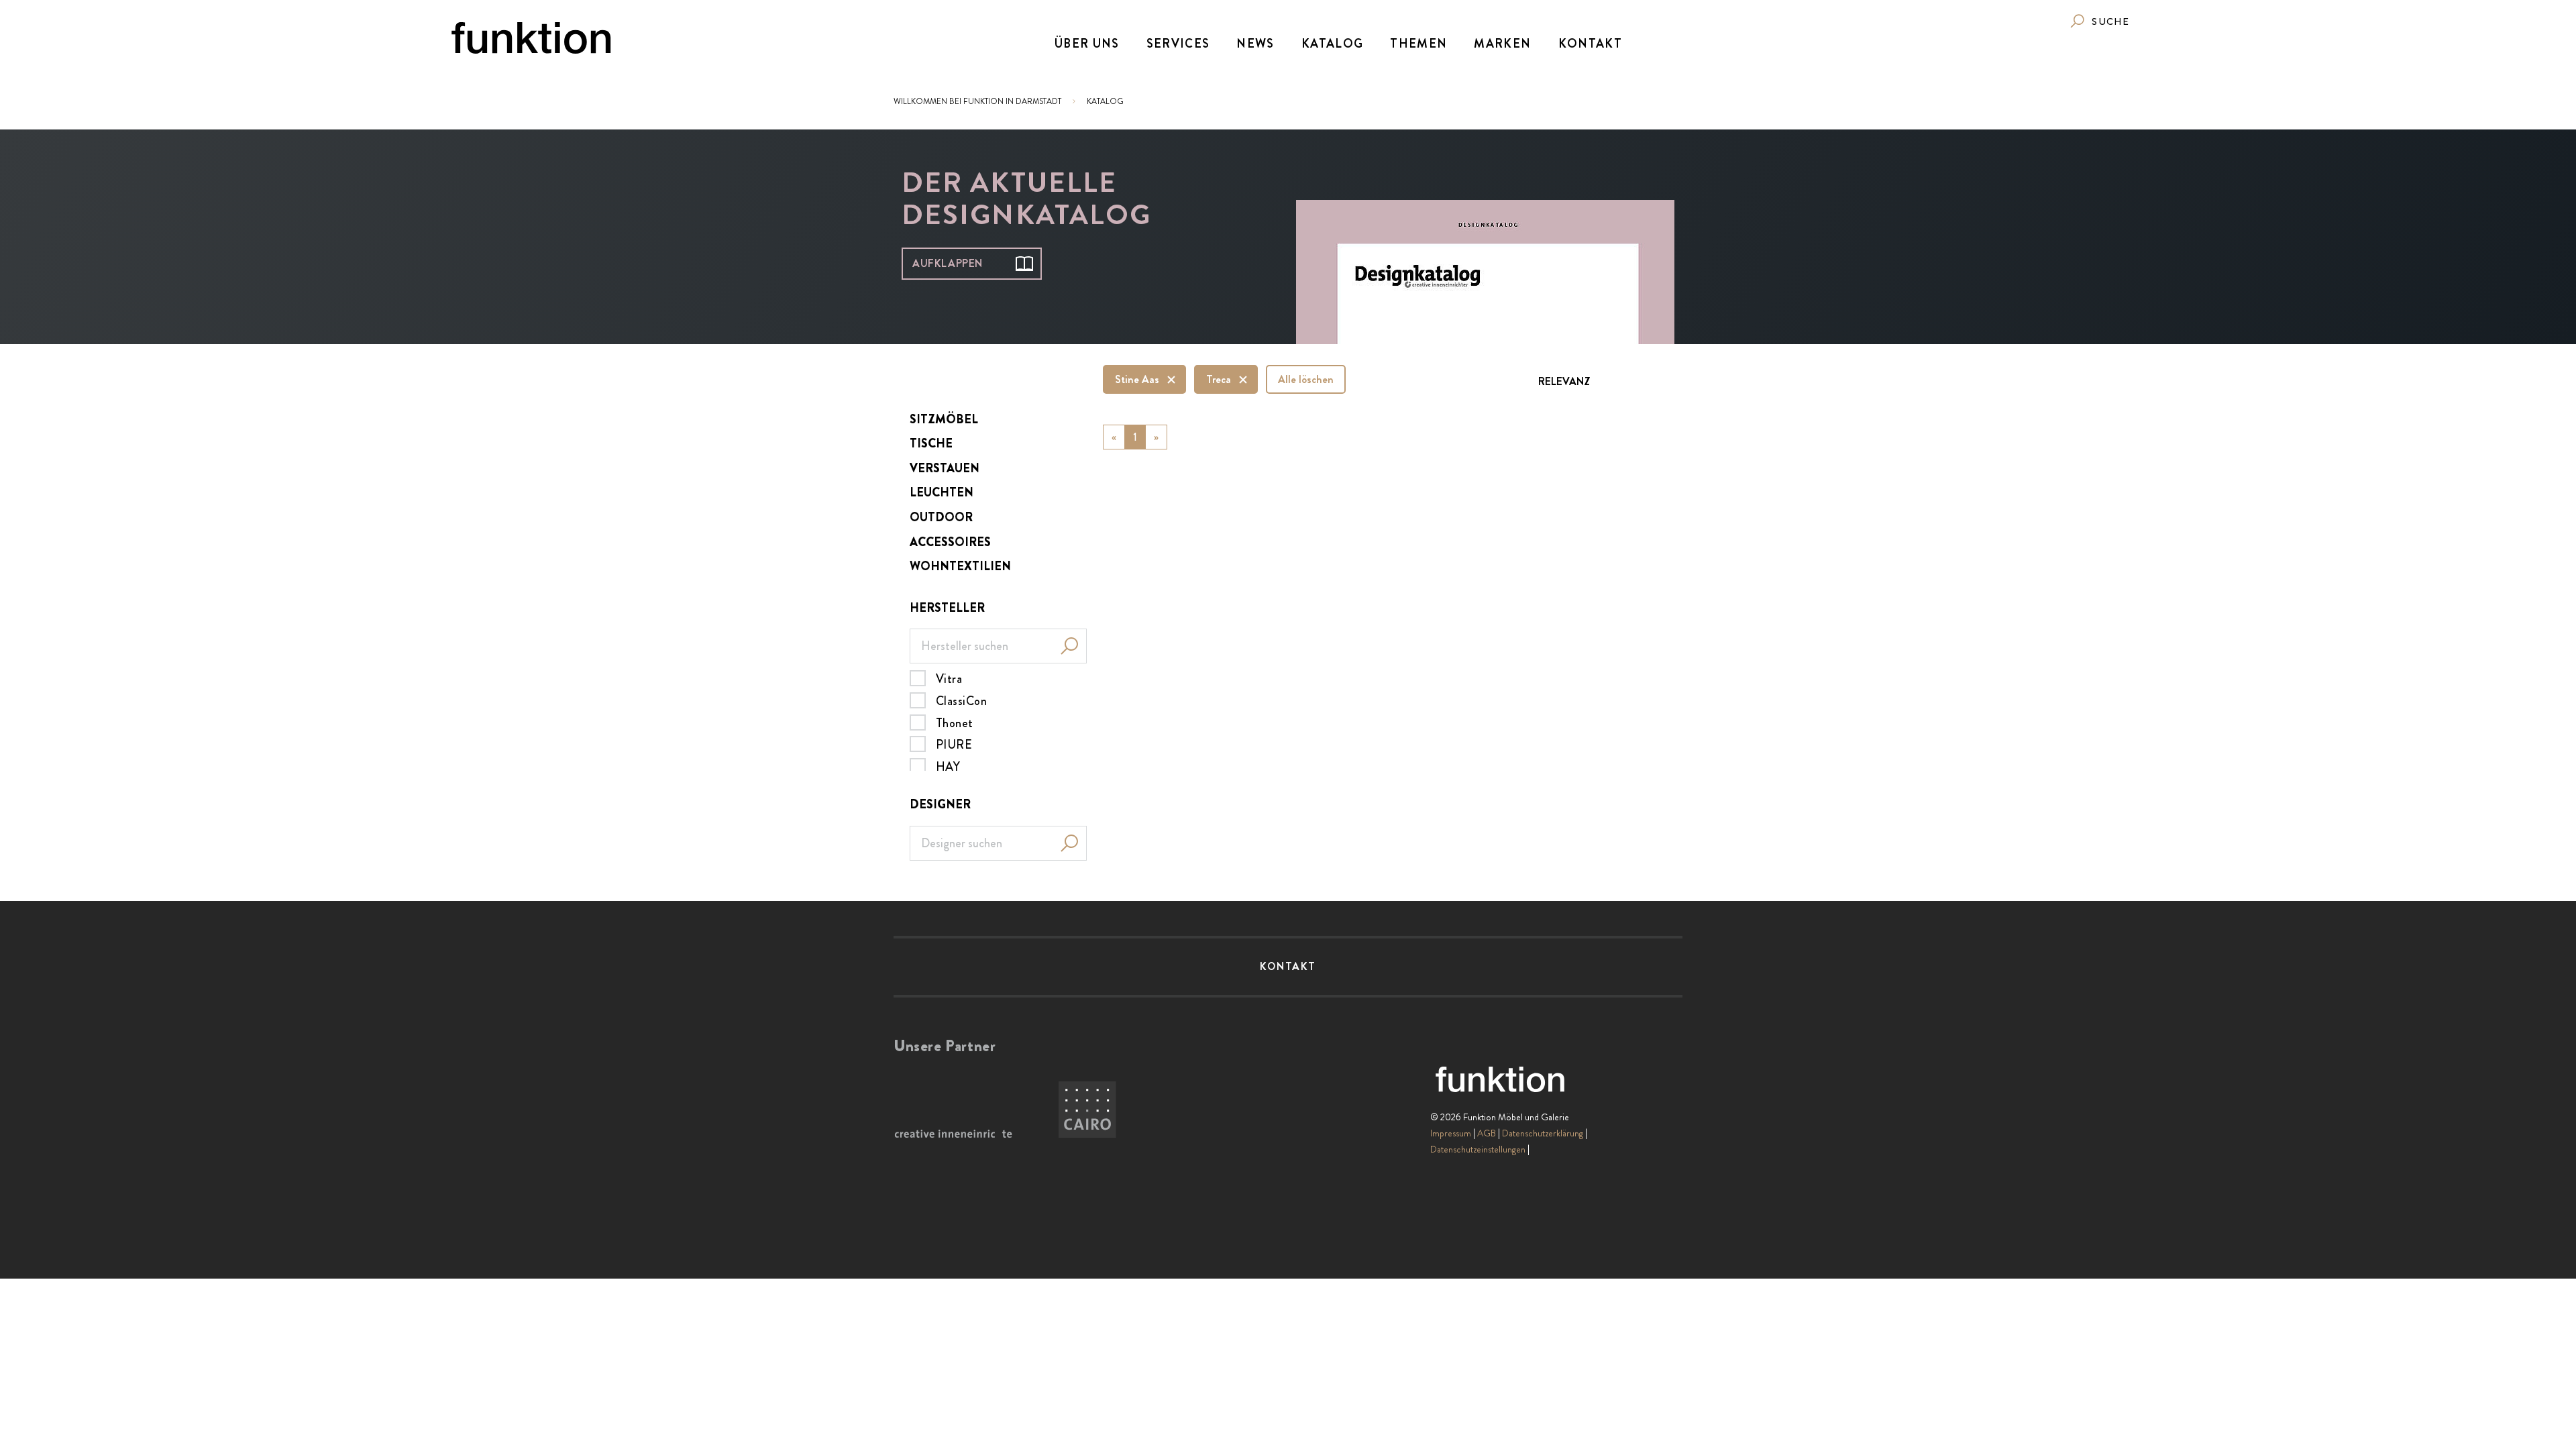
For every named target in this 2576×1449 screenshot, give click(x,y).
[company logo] (531, 38)
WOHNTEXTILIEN (960, 566)
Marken (1502, 44)
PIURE (954, 744)
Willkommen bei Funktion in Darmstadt (977, 101)
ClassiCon (961, 700)
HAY (948, 766)
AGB (1487, 1133)
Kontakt (1590, 44)
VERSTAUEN (945, 468)
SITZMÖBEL (944, 419)
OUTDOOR (941, 517)
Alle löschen (1306, 379)
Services (1178, 44)
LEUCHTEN (942, 492)
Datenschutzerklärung (1543, 1133)
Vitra (949, 678)
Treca (1219, 379)
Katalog (1332, 44)
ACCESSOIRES (950, 542)
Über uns (1087, 44)
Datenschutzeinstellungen (1478, 1149)
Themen (1418, 44)
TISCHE (931, 443)
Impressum (1451, 1133)
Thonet (955, 722)
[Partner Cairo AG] (1087, 1110)
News (1255, 44)
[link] (2099, 21)
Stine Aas (1137, 379)
